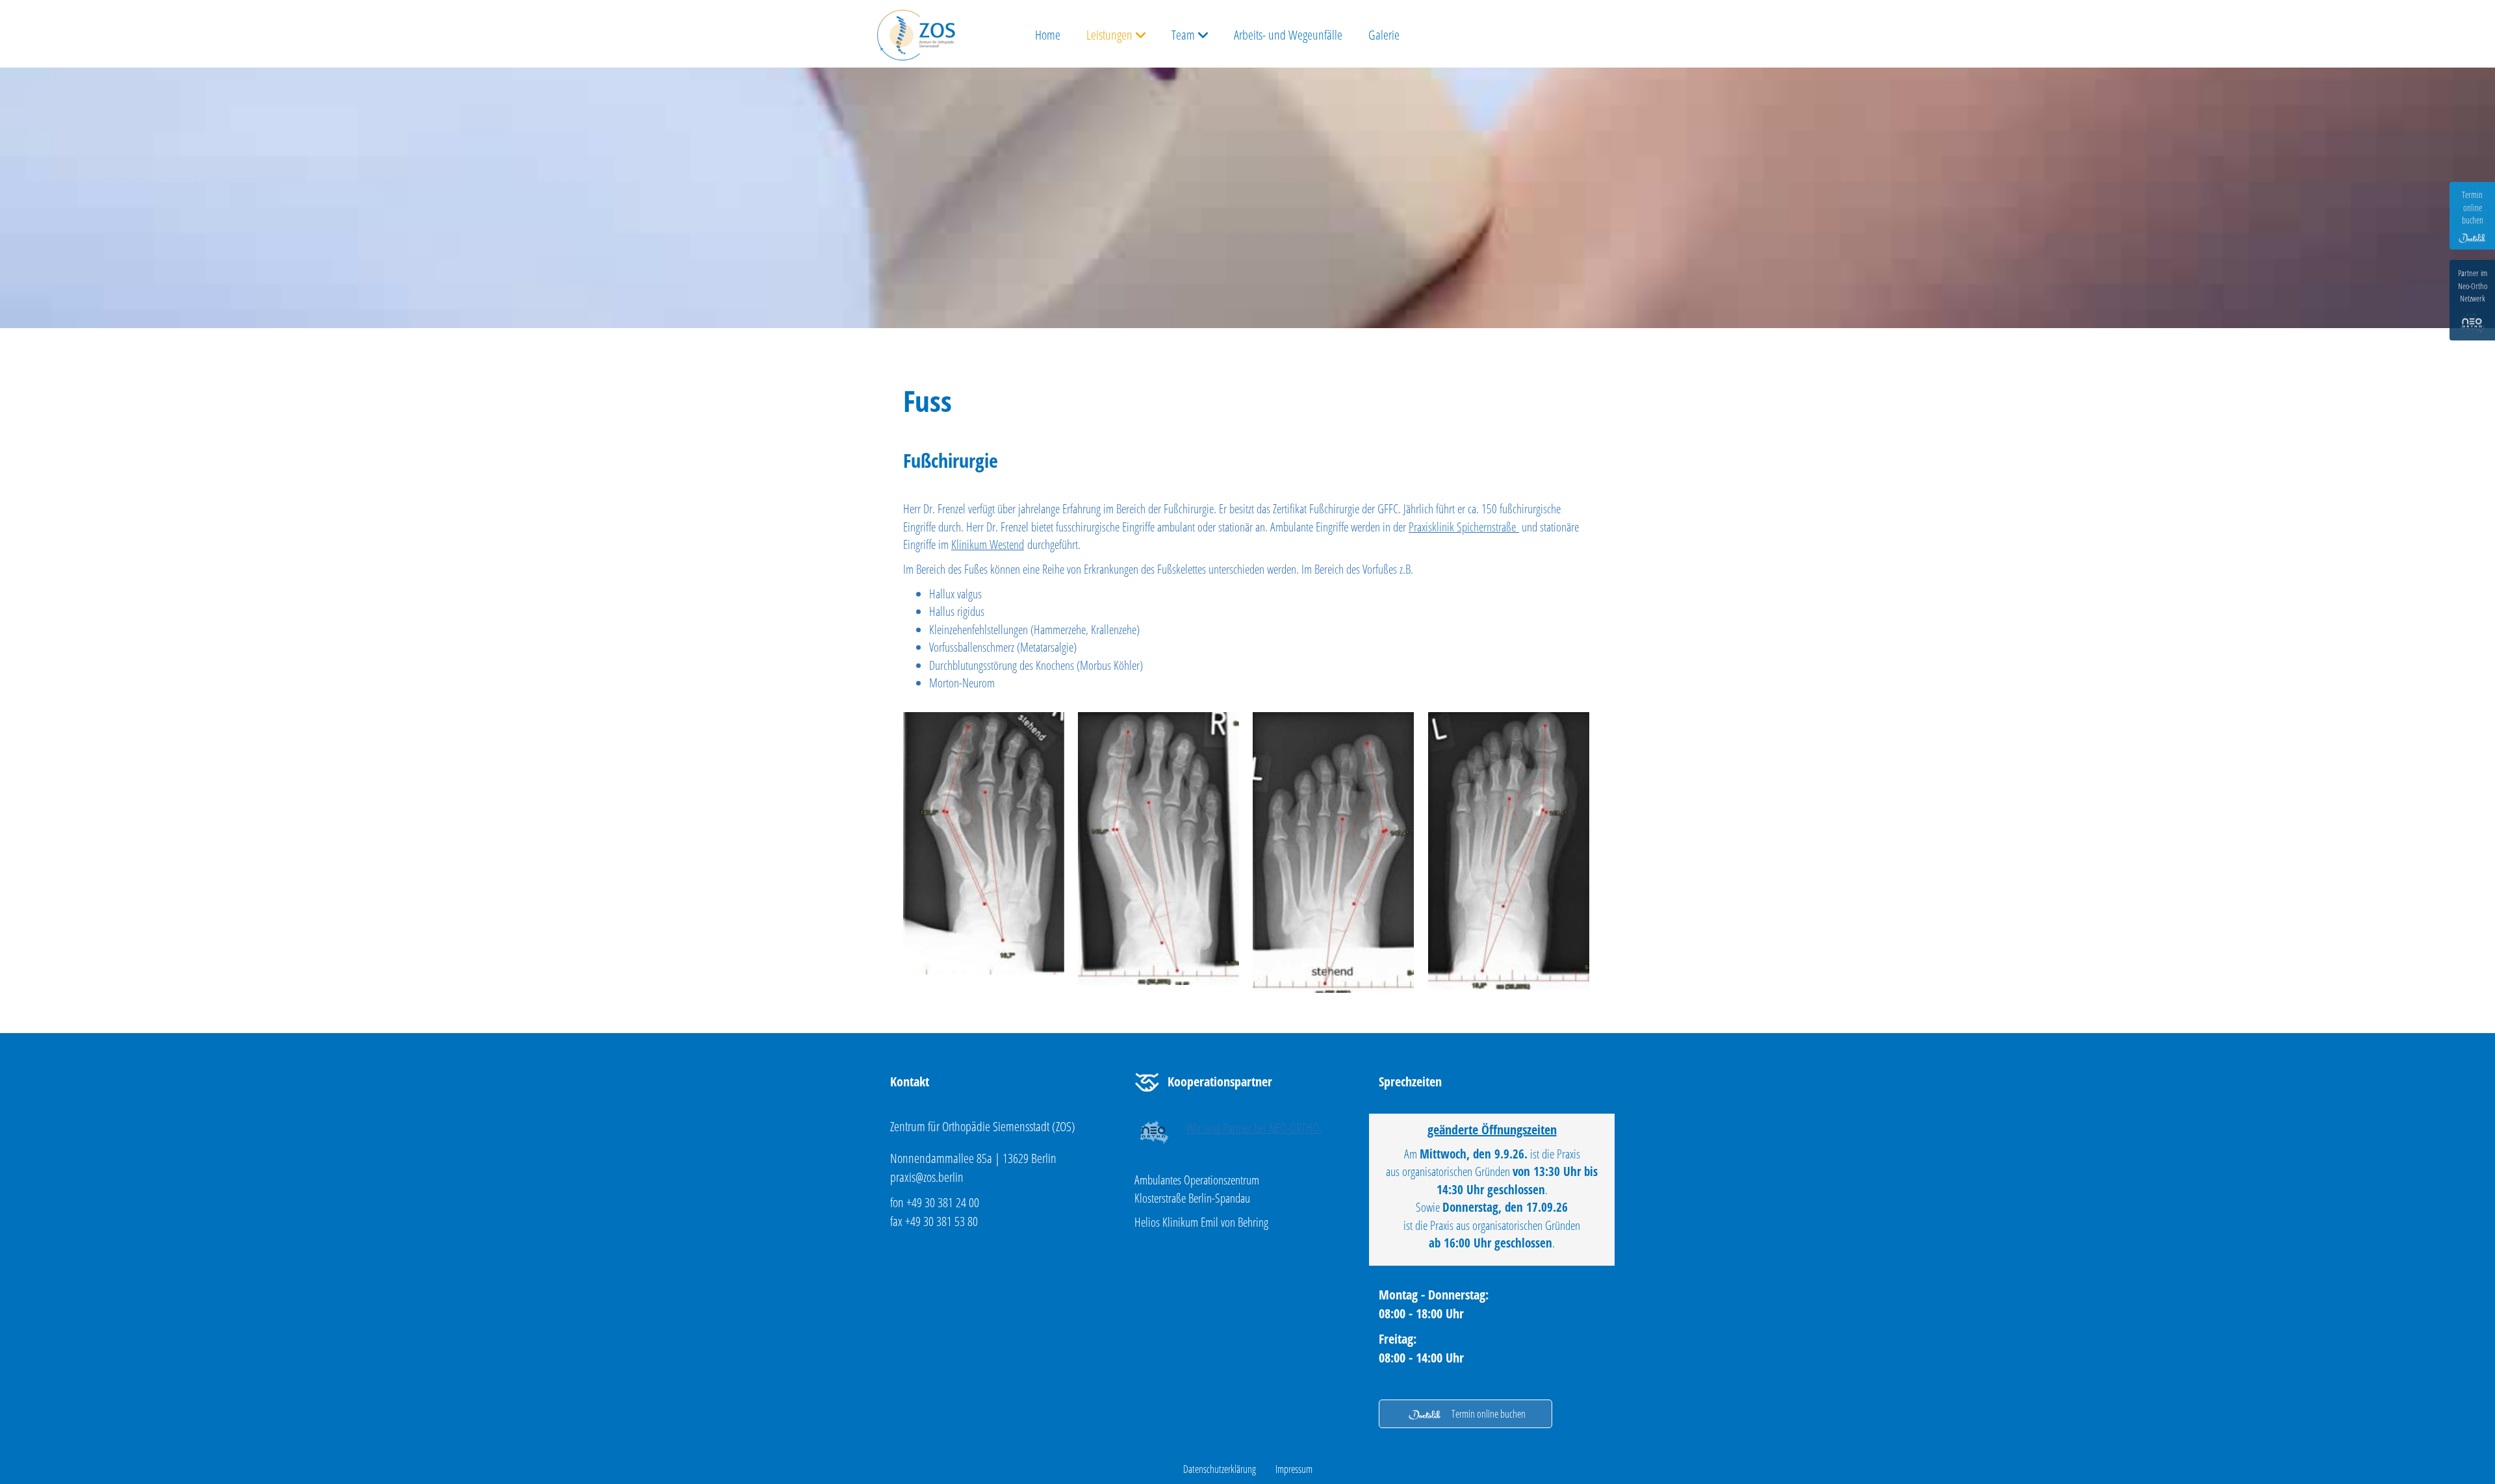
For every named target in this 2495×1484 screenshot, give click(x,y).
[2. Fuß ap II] (1158, 849)
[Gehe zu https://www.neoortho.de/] (1244, 1132)
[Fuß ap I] (1333, 853)
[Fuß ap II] (1509, 851)
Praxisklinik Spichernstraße (1462, 527)
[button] (1465, 1414)
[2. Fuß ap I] (984, 843)
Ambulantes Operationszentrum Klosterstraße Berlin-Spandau (1197, 1189)
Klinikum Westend (988, 544)
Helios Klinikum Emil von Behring (1201, 1222)
